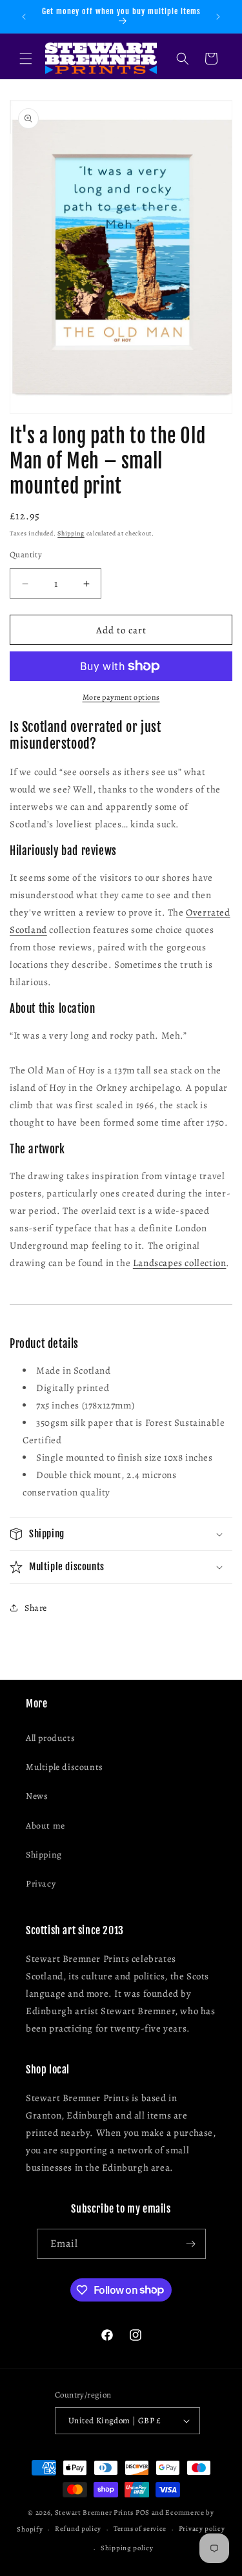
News (37, 1796)
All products (50, 1738)
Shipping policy (127, 2548)
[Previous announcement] (24, 17)
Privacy (41, 1884)
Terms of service (140, 2529)
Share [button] (36, 1608)
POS (143, 2513)
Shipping (71, 533)
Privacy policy (202, 2529)
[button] (26, 59)
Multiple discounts (65, 1767)
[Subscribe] (191, 2244)
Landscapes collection (180, 1263)
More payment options (121, 697)
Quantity (26, 554)
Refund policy (78, 2529)
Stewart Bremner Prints (94, 2513)
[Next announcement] (218, 17)
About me (45, 1826)
